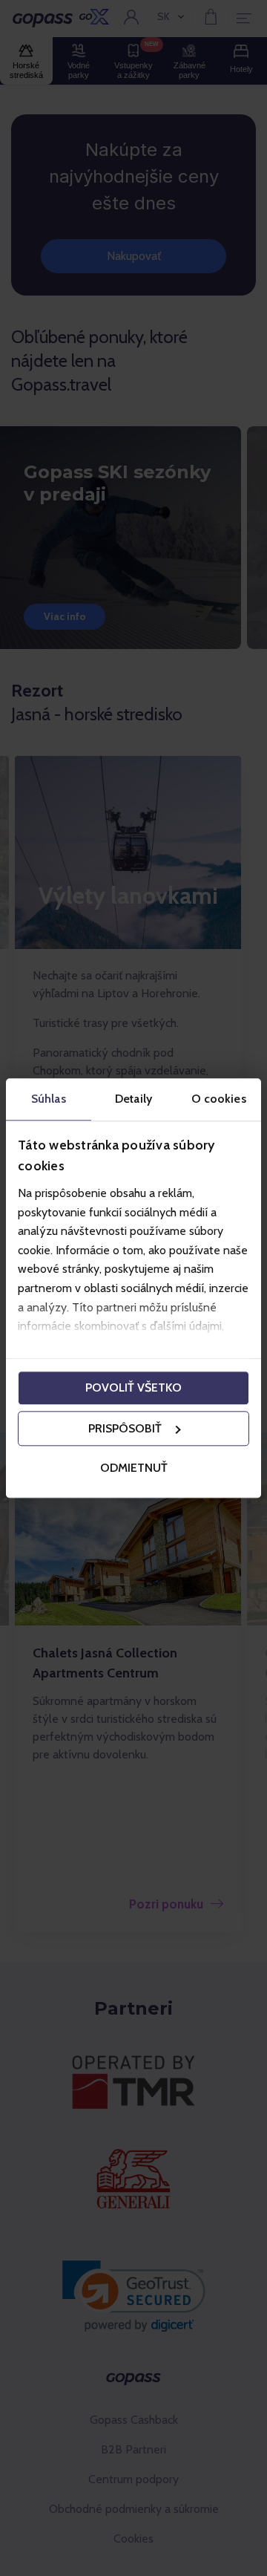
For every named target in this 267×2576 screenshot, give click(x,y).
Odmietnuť (134, 1468)
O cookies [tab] (219, 1099)
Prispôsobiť (125, 1428)
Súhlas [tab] (49, 1099)
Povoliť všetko (133, 1388)
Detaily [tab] (133, 1099)
